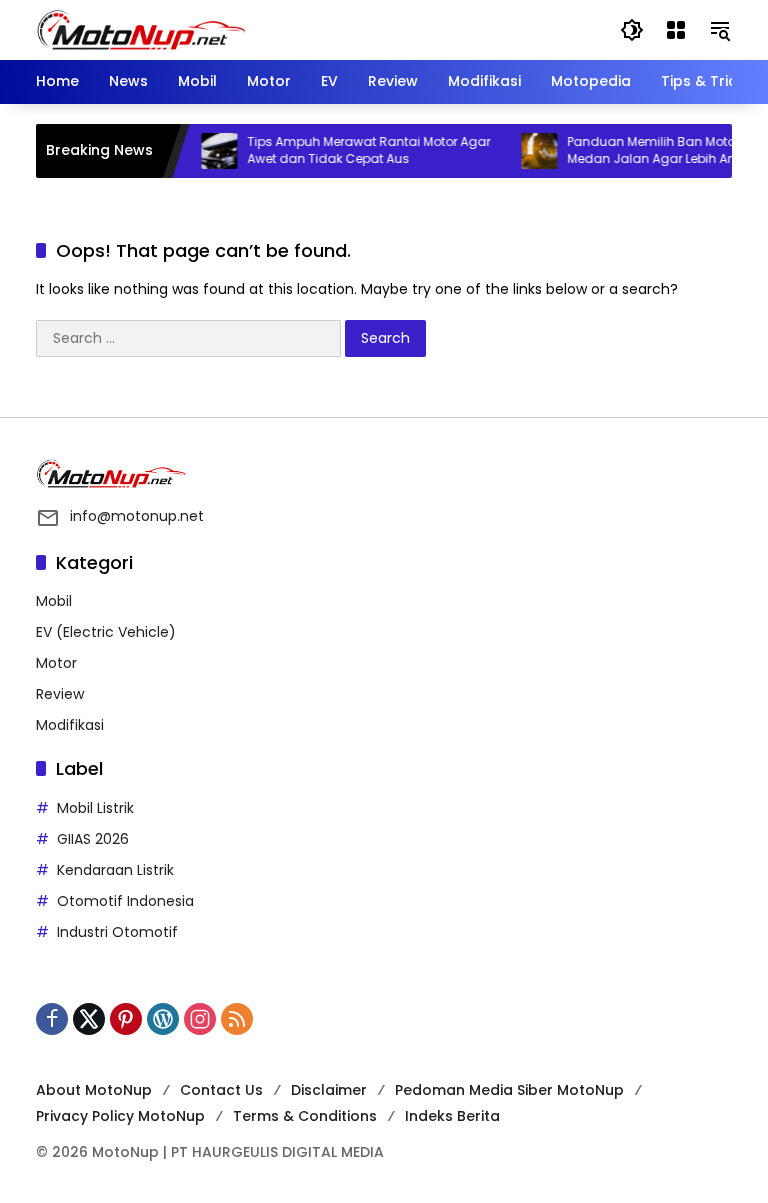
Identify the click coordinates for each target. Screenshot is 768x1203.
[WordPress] (163, 1019)
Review (60, 694)
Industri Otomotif (117, 932)
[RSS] (237, 1019)
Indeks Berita (452, 1116)
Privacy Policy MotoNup (120, 1116)
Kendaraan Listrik (115, 870)
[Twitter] (89, 1019)
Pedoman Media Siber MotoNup (509, 1090)
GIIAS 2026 (93, 839)
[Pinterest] (126, 1019)
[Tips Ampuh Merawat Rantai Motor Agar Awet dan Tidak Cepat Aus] (209, 151)
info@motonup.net (137, 516)
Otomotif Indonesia (125, 901)
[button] (632, 30)
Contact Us (221, 1090)
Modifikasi (70, 725)
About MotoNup (94, 1090)
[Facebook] (52, 1019)
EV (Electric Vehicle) (106, 632)
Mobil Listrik (95, 808)
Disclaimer (329, 1090)
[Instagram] (200, 1019)
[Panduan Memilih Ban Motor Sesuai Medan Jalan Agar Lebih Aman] (529, 151)
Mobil (54, 601)
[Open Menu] (676, 30)
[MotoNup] (141, 29)
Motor (56, 663)
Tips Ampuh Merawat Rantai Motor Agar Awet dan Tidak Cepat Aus (358, 150)
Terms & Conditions (305, 1116)
